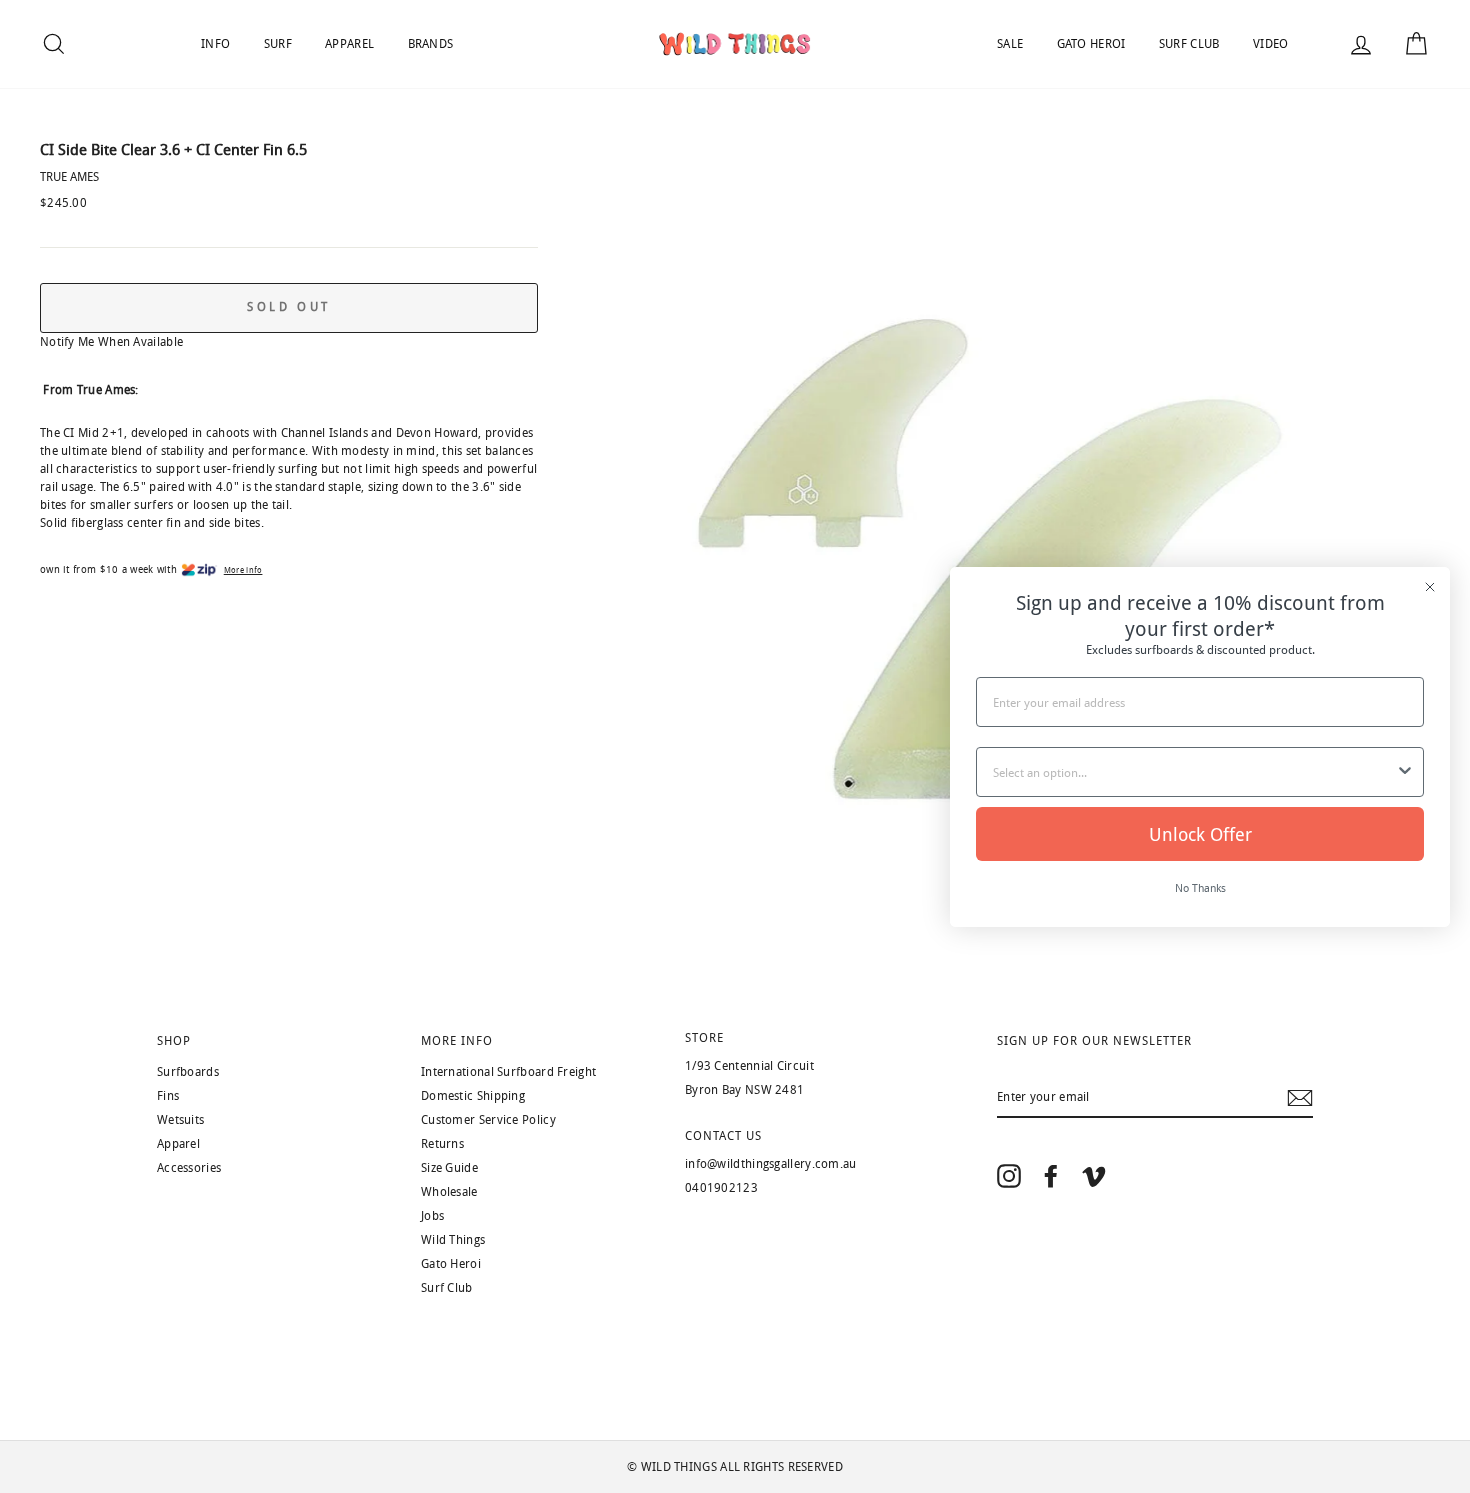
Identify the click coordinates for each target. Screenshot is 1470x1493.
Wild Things (453, 1240)
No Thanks (1200, 887)
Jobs (432, 1216)
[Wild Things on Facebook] (1051, 1175)
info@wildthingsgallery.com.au (771, 1164)
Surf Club (447, 1288)
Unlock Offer (1200, 834)
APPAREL (349, 44)
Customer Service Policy (488, 1120)
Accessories (189, 1168)
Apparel (178, 1144)
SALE (1010, 44)
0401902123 (721, 1188)
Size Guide (449, 1168)
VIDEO (1271, 44)
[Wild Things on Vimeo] (1094, 1175)
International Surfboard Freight (508, 1072)
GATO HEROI (1091, 44)
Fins (168, 1096)
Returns (442, 1144)
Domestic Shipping (473, 1096)
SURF (278, 44)
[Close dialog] (1430, 587)
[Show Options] (1405, 772)
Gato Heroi (451, 1264)
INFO (215, 44)
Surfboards (188, 1072)
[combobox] (1194, 772)
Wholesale (449, 1192)
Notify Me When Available (111, 342)
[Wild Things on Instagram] (1009, 1175)
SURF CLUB (1189, 44)
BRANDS (431, 44)
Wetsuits (180, 1120)
